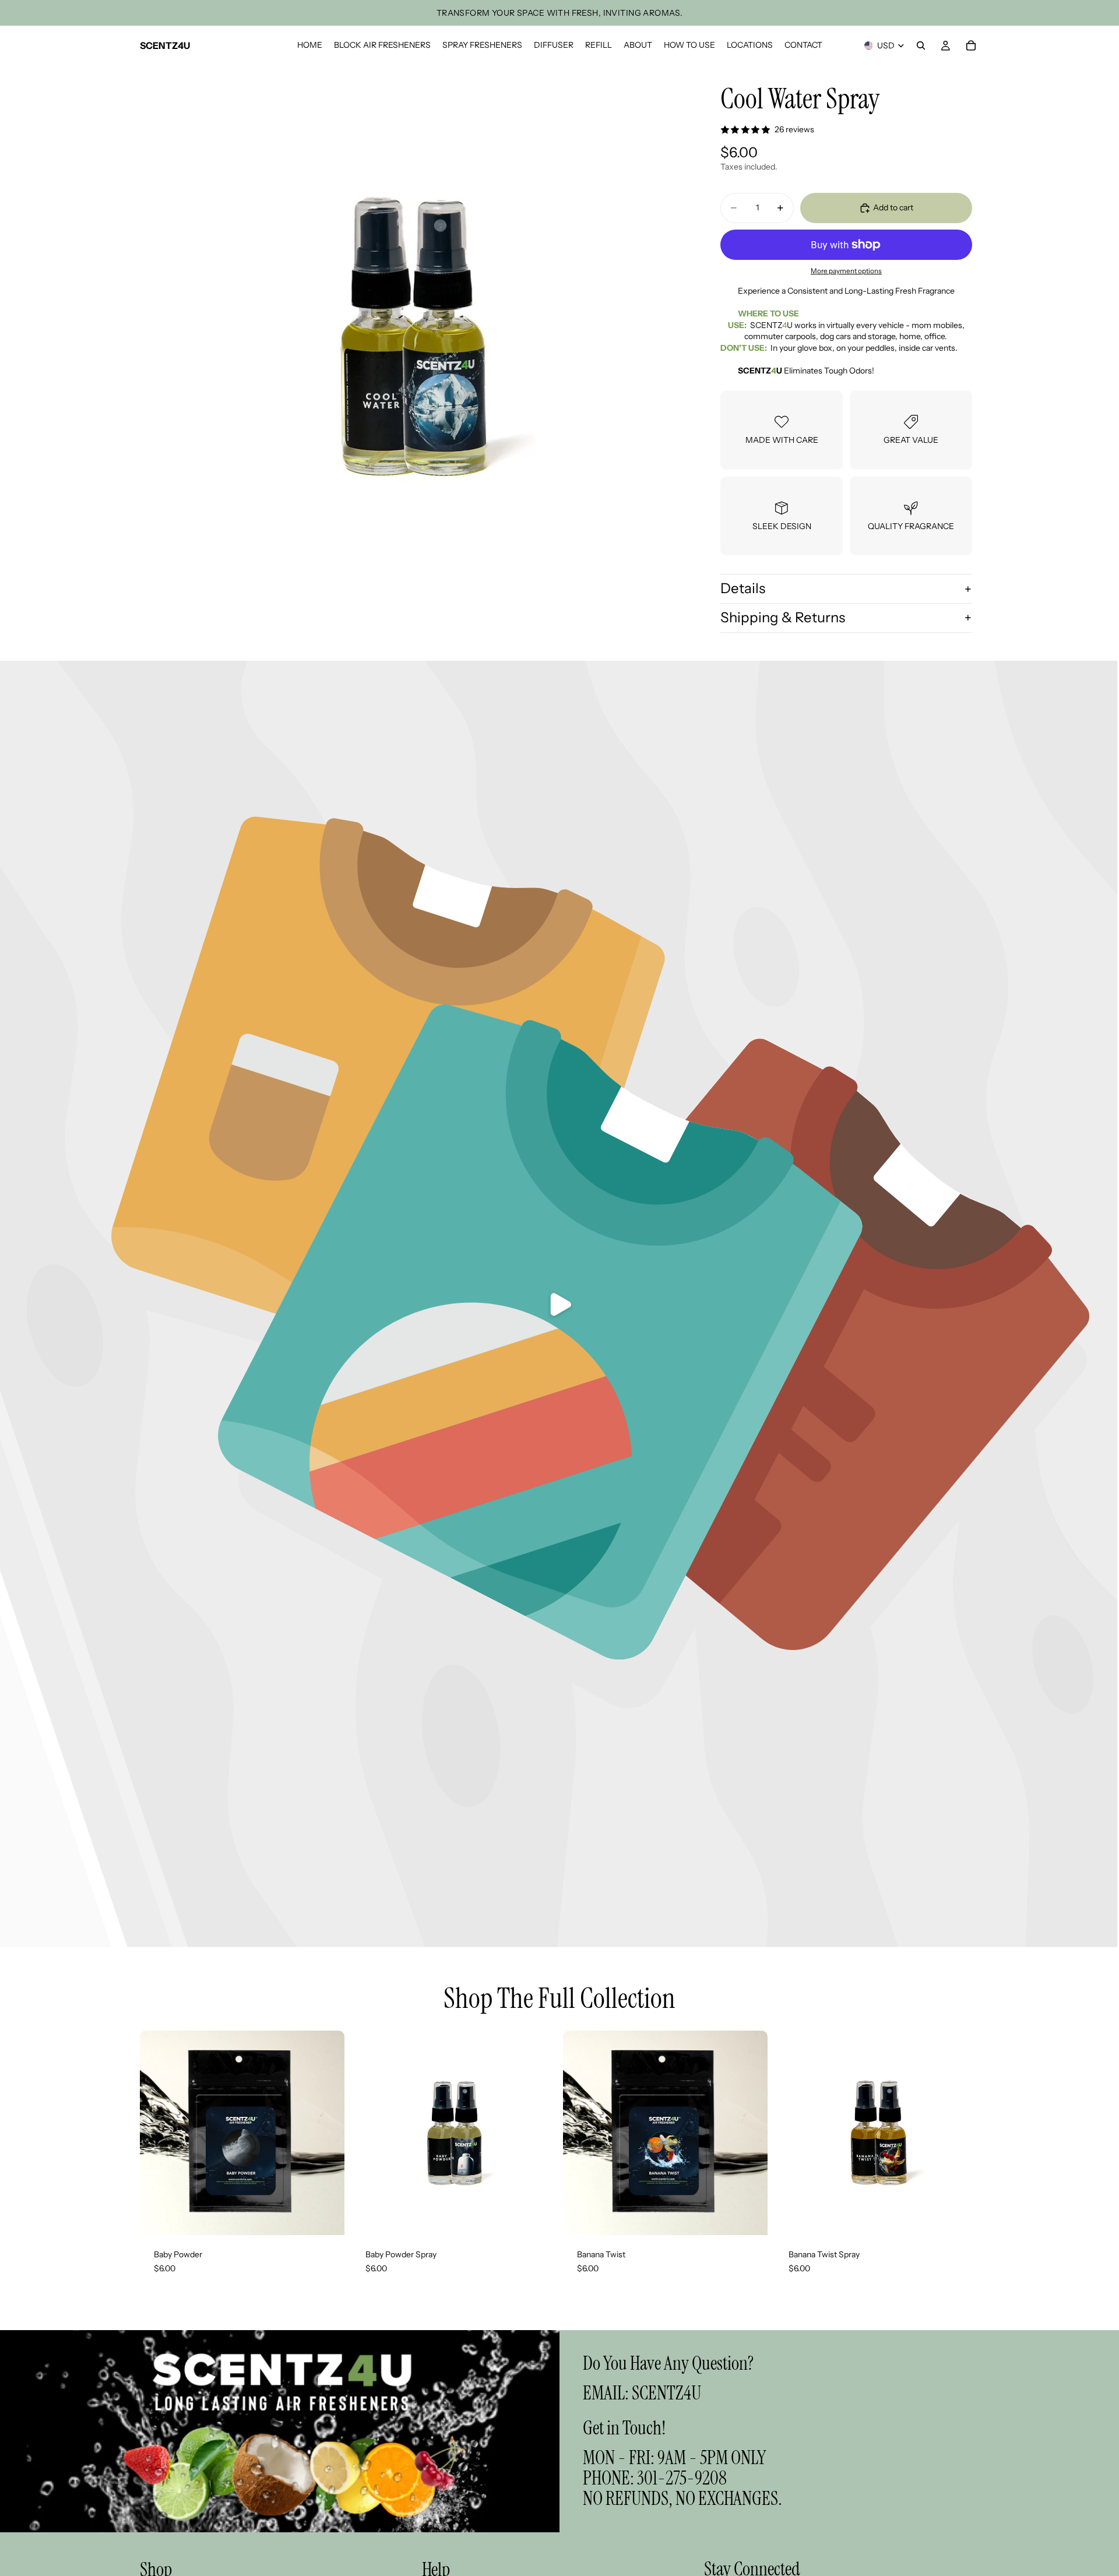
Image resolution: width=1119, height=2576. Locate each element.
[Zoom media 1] (413, 338)
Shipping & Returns (783, 617)
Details (743, 588)
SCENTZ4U (666, 2393)
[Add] (326, 2217)
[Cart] (971, 45)
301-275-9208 (682, 2478)
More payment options (846, 271)
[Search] (921, 45)
